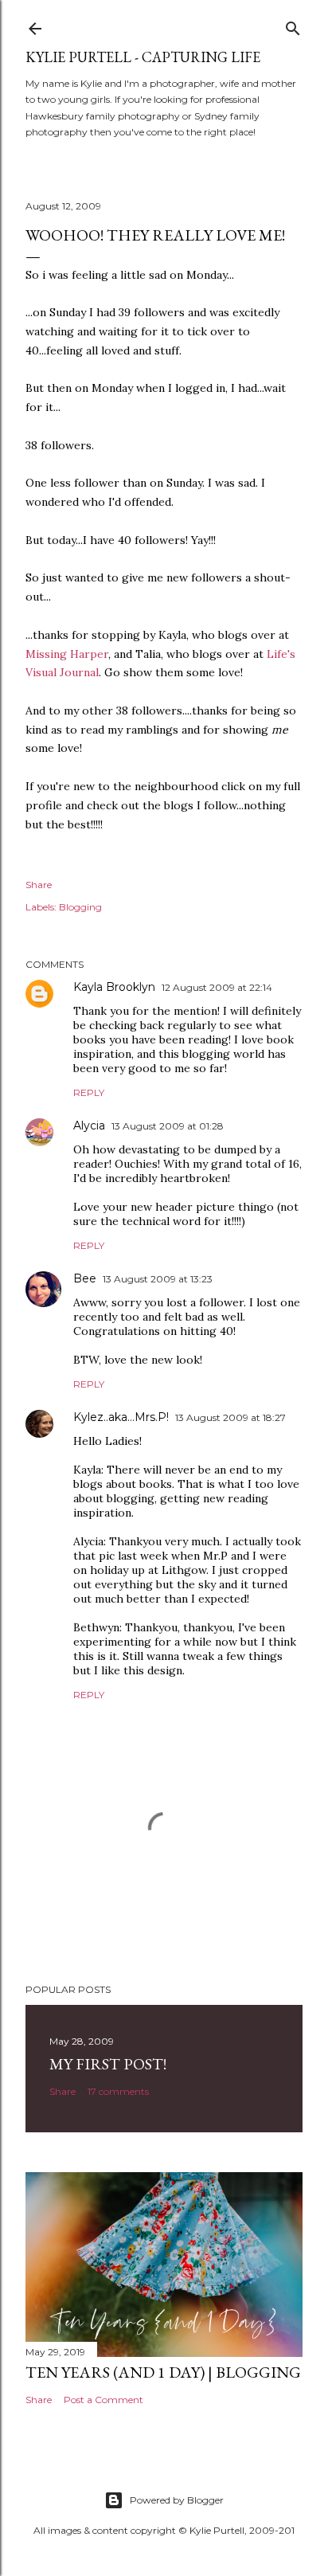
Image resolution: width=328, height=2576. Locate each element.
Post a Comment (103, 2400)
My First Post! (108, 2064)
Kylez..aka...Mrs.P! (121, 1417)
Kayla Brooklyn (114, 987)
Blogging (80, 907)
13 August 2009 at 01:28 (168, 1126)
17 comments (118, 2091)
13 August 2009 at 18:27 (230, 1417)
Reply (89, 1092)
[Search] (293, 25)
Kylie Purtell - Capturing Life (143, 57)
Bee (85, 1278)
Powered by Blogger (177, 2500)
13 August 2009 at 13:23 (158, 1279)
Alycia (89, 1126)
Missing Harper (67, 654)
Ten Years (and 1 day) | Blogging (163, 2372)
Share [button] (39, 885)
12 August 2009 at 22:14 (217, 987)
